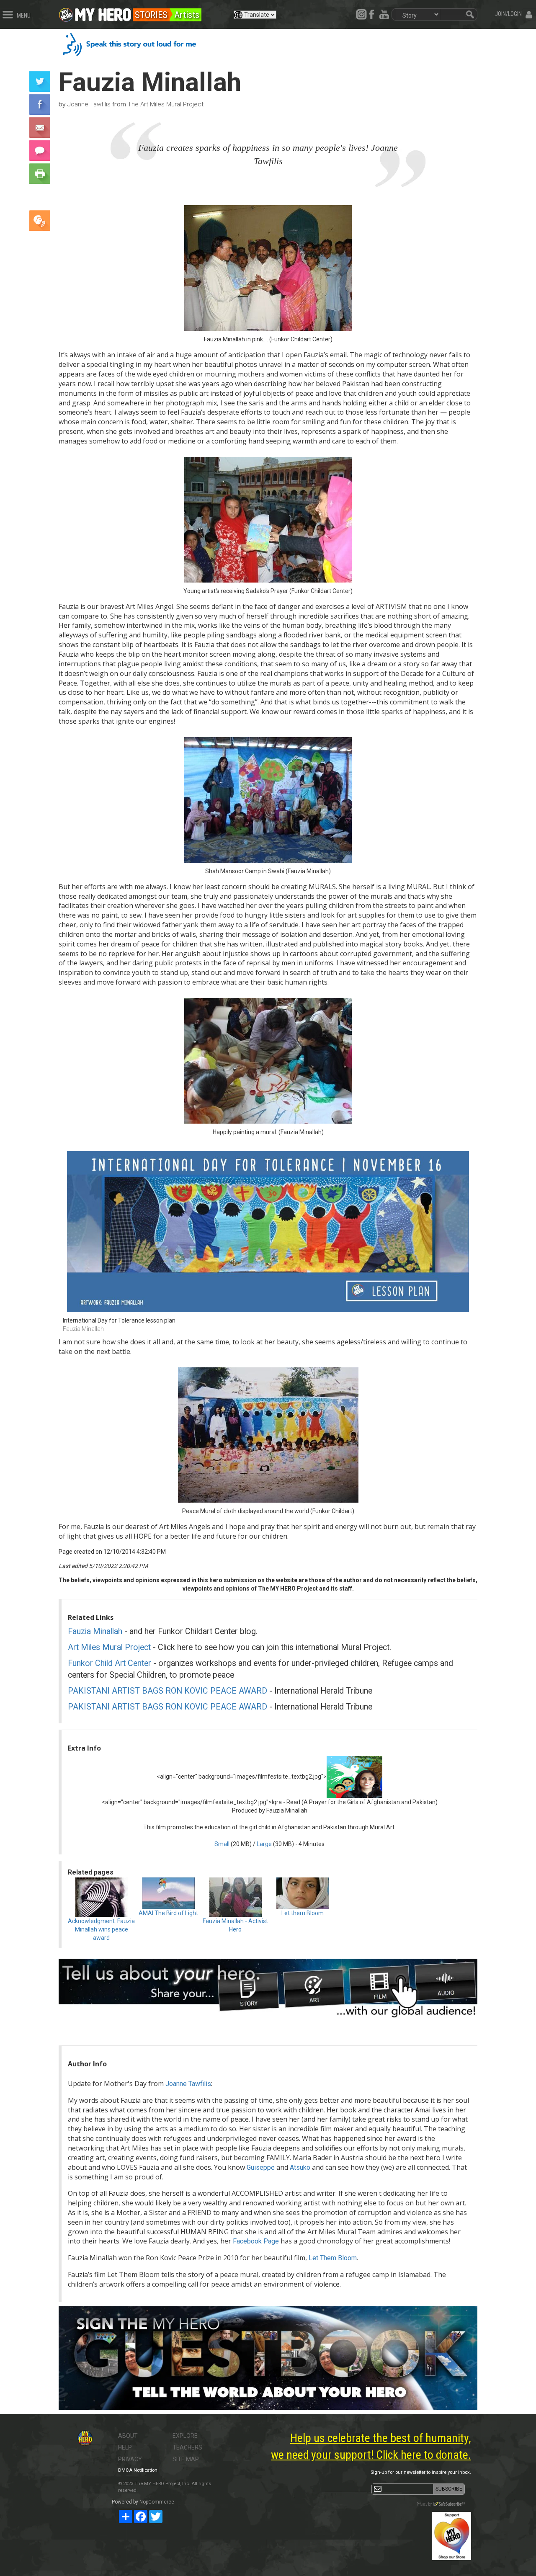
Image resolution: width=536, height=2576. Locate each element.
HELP (125, 2447)
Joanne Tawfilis (188, 2084)
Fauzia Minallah (95, 1631)
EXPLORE (185, 2436)
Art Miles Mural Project (109, 1647)
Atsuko (300, 2167)
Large (264, 1844)
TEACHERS (187, 2447)
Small (222, 1844)
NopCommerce (157, 2502)
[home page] (103, 13)
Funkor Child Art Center (110, 1663)
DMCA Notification (138, 2470)
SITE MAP (186, 2459)
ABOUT (128, 2436)
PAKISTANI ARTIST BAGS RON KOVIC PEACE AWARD (167, 1691)
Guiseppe (261, 2167)
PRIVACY (130, 2459)
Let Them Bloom (333, 2258)
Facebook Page (256, 2241)
